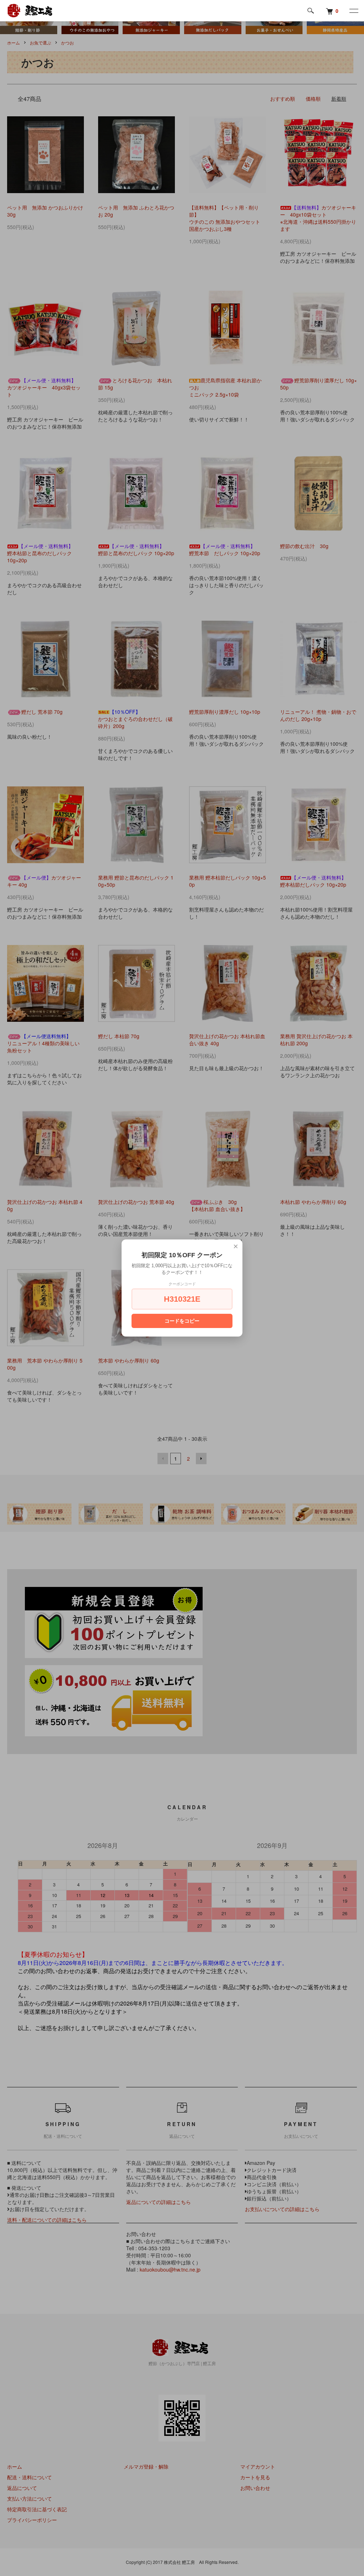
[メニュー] (353, 11)
